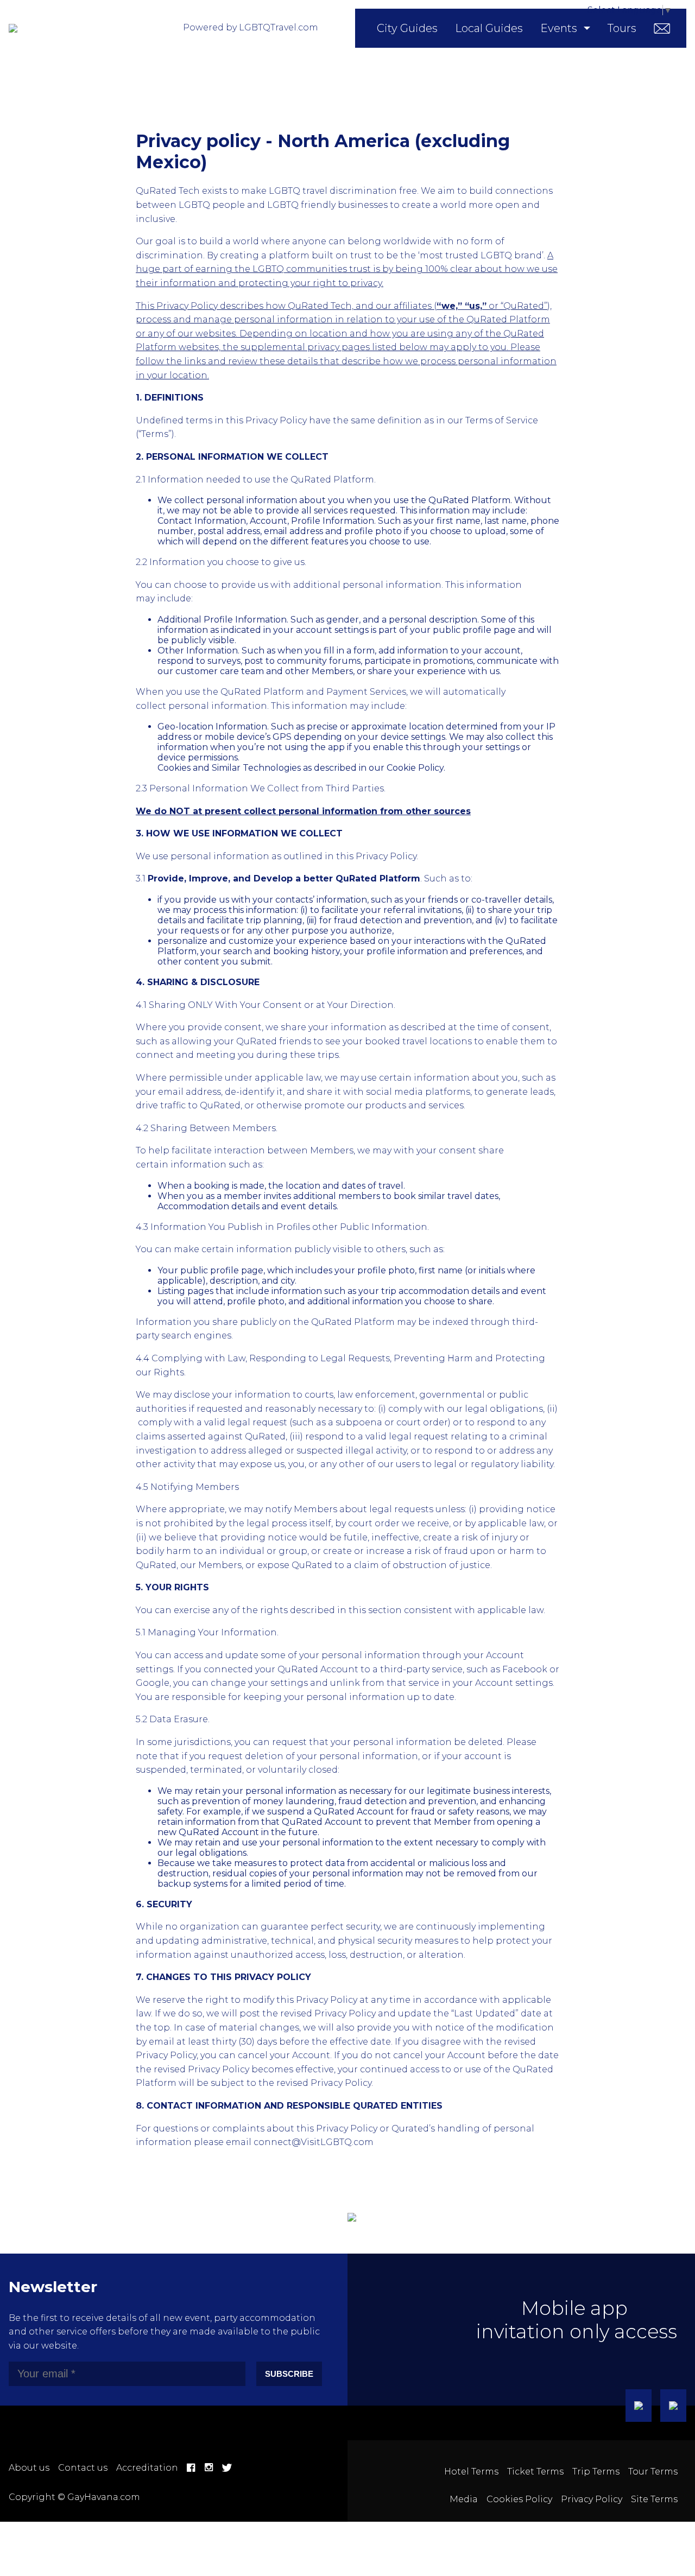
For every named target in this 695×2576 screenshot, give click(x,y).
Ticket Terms (535, 2472)
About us (29, 2468)
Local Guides (489, 28)
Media (464, 2499)
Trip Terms (596, 2472)
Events (559, 28)
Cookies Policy (519, 2499)
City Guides (407, 28)
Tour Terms (653, 2472)
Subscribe (289, 2374)
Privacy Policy (592, 2499)
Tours (622, 28)
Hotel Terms (471, 2472)
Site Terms (654, 2499)
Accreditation (147, 2468)
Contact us (83, 2468)
